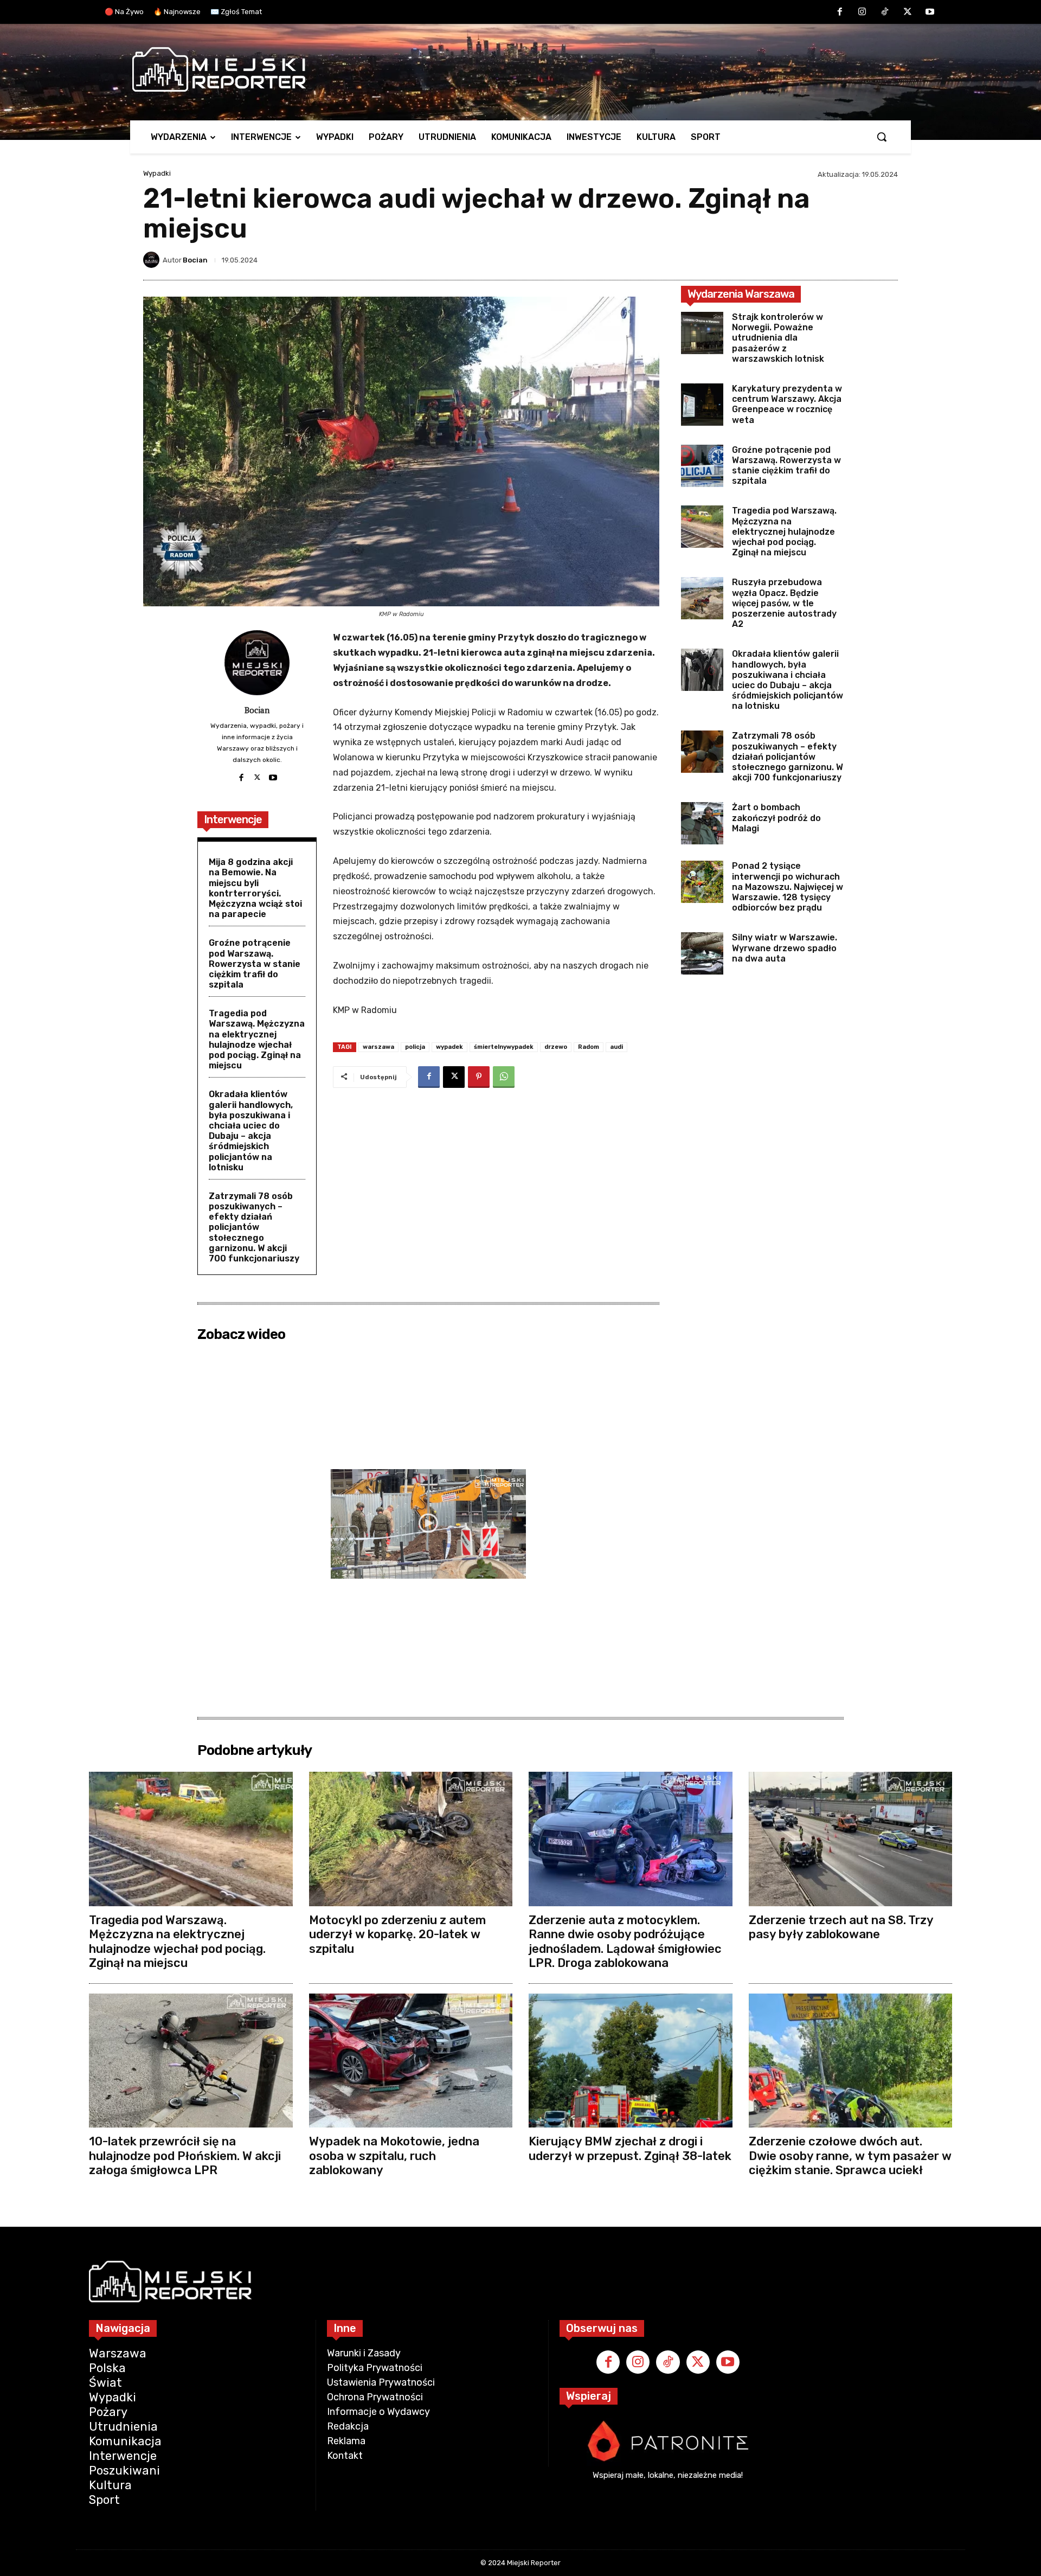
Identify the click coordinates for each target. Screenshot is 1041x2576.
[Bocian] (153, 260)
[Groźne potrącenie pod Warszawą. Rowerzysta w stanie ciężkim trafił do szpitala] (702, 466)
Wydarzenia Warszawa (741, 294)
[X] (908, 12)
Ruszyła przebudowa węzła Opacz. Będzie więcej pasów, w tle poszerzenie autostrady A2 (784, 603)
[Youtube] (930, 12)
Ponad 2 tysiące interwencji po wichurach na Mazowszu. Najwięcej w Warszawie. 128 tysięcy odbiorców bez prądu (788, 887)
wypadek (449, 1047)
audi (616, 1047)
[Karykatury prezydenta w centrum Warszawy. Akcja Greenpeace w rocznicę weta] (702, 405)
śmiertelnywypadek (504, 1047)
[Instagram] (863, 12)
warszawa (378, 1047)
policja (415, 1047)
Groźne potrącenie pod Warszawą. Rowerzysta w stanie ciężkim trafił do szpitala (255, 964)
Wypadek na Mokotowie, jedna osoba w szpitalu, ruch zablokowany (394, 2156)
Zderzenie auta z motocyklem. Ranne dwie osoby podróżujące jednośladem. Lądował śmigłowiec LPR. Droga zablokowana (625, 1941)
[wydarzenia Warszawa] (515, 69)
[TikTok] (885, 12)
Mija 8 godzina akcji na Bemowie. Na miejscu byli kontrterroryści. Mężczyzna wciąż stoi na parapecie (255, 888)
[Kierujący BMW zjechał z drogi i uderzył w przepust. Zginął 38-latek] (631, 2061)
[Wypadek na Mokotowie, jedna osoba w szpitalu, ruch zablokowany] (411, 2061)
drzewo (556, 1047)
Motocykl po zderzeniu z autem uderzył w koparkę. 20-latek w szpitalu (397, 1934)
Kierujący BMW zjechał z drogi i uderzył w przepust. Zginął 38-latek (630, 2148)
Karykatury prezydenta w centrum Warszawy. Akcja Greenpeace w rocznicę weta (787, 404)
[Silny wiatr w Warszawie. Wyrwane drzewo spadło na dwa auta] (702, 953)
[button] (882, 137)
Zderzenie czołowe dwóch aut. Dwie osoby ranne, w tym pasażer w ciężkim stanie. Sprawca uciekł (850, 2156)
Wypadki (157, 173)
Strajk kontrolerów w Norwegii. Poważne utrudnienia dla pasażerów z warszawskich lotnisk (779, 338)
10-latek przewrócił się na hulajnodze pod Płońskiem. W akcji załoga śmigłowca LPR (185, 2156)
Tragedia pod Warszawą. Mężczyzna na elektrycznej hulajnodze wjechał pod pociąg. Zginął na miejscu (257, 1039)
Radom (589, 1047)
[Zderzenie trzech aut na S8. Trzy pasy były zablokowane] (851, 1839)
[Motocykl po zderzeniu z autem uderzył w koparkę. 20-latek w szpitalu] (411, 1839)
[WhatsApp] (504, 1077)
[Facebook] (840, 12)
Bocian (195, 260)
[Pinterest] (479, 1077)
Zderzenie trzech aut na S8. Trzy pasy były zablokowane (841, 1927)
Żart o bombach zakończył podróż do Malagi (776, 818)
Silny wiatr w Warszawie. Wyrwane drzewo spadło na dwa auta (785, 948)
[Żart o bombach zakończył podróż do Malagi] (702, 823)
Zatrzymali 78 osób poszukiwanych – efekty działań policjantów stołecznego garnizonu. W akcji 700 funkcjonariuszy (254, 1227)
